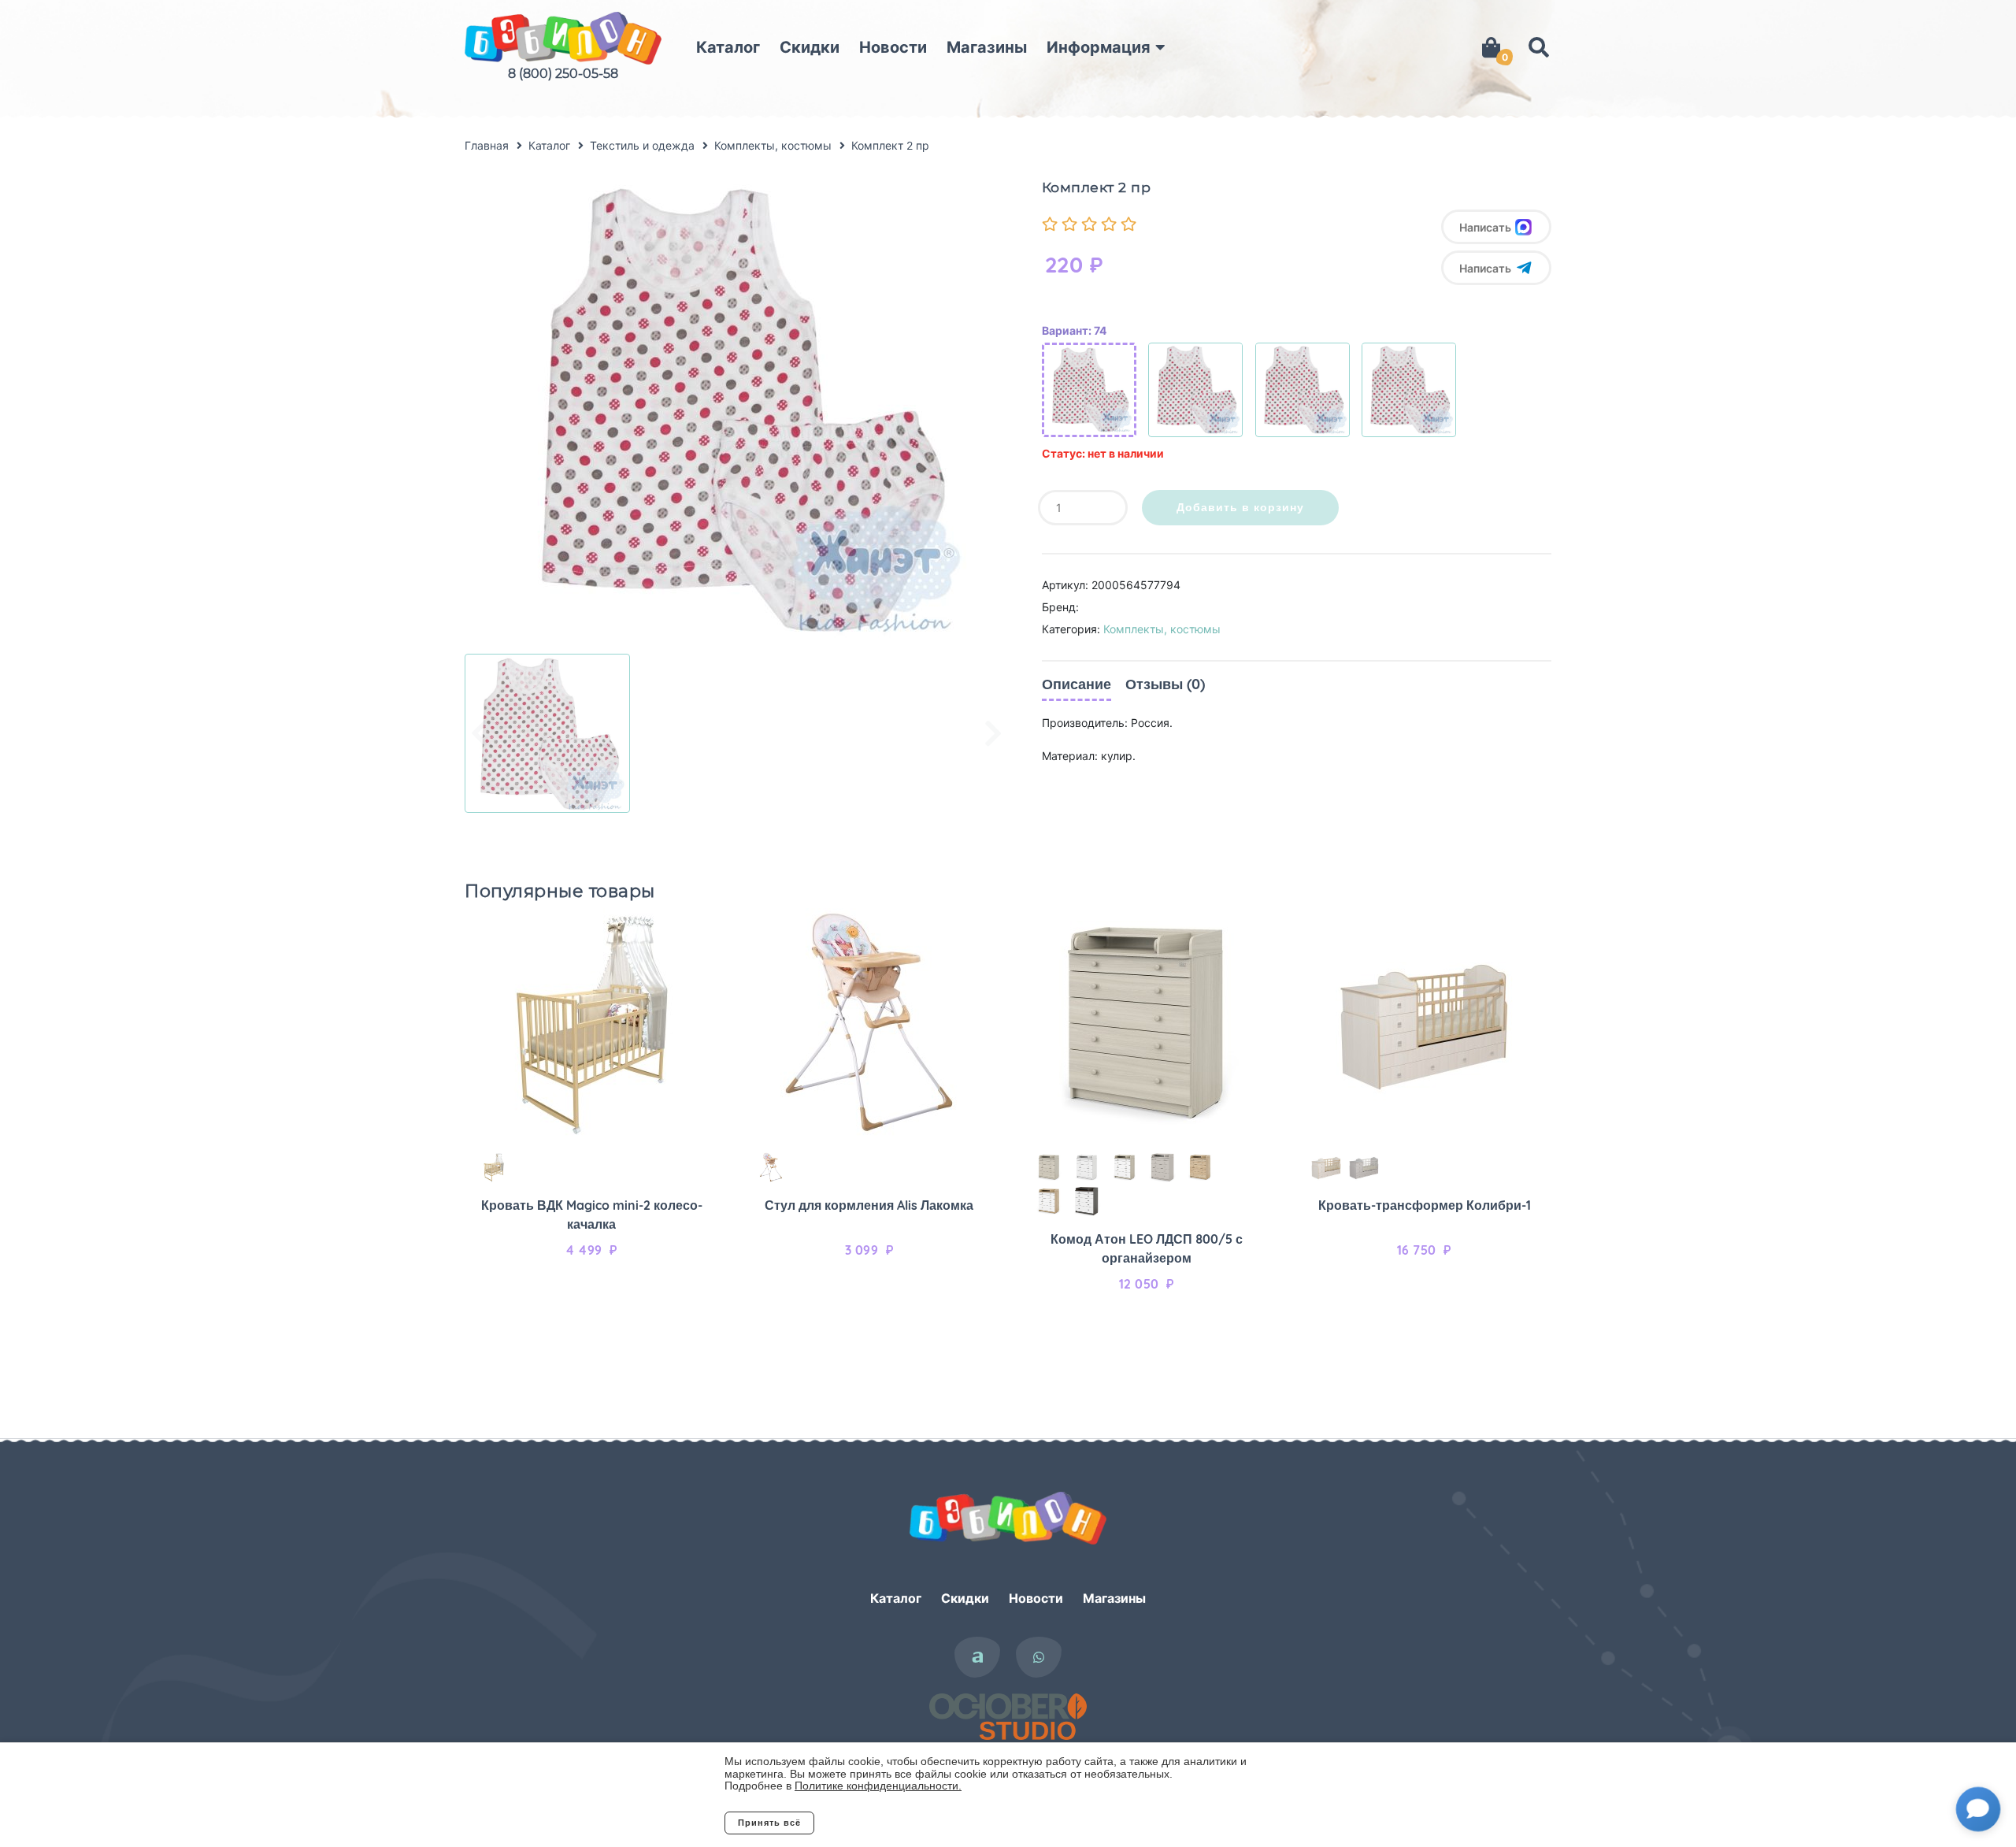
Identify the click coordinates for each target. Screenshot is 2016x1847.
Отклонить (878, 1823)
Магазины (987, 47)
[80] (1195, 390)
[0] (1491, 47)
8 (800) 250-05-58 (563, 74)
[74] (1089, 390)
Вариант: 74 (1074, 330)
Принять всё (769, 1823)
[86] (1303, 390)
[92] (1409, 390)
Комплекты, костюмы (1162, 629)
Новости (893, 47)
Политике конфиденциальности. (878, 1786)
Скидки (810, 47)
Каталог (728, 47)
